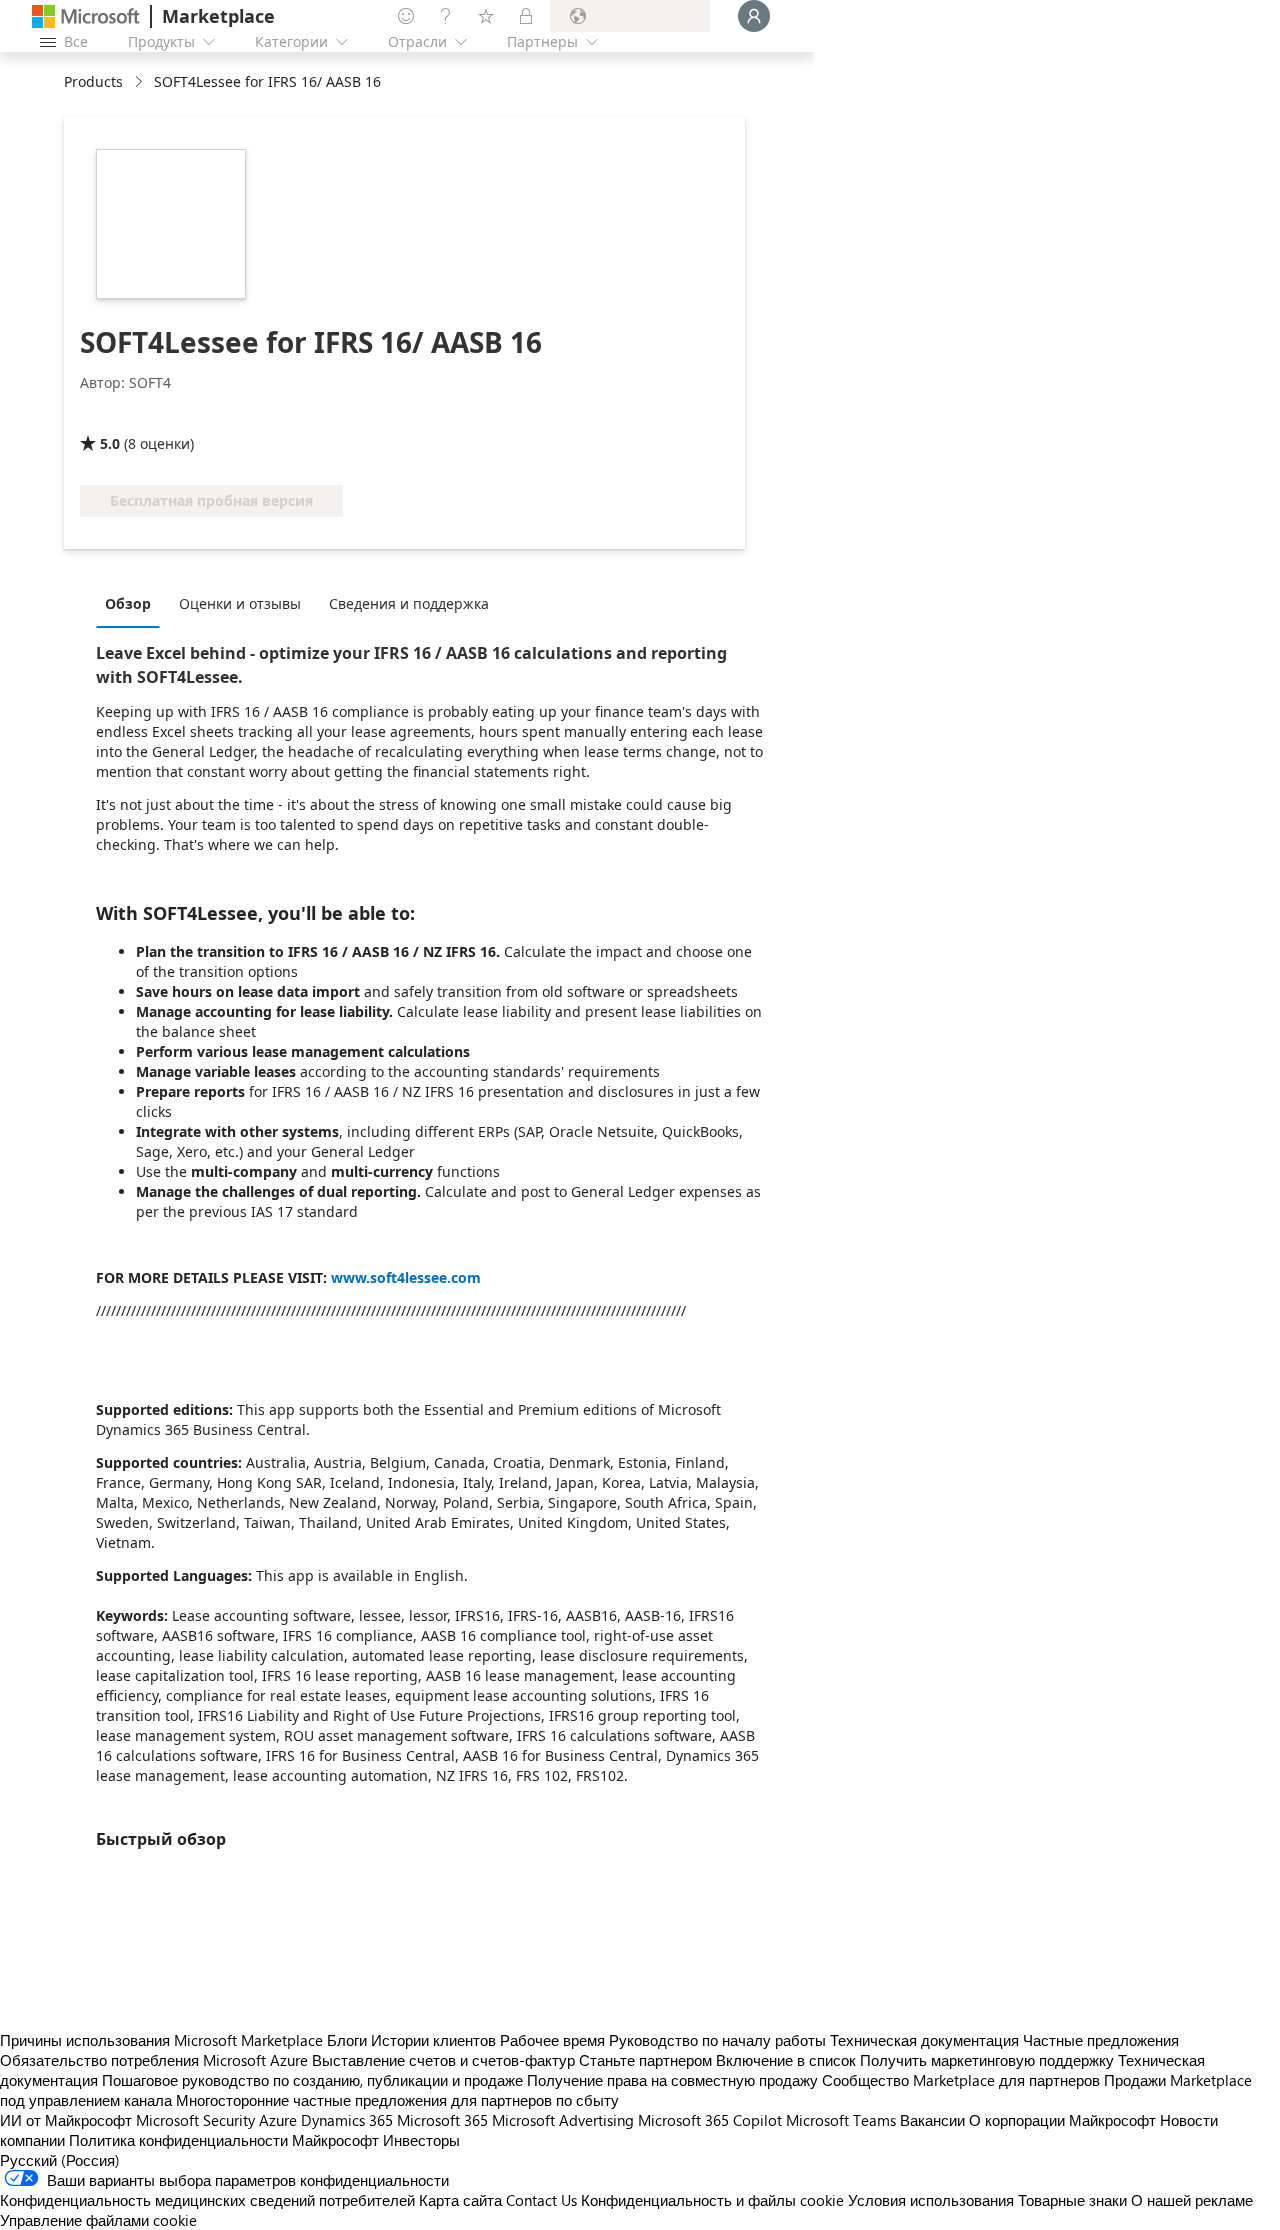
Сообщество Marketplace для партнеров (961, 2080)
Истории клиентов (433, 2040)
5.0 (110, 443)
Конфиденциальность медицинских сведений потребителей (207, 2200)
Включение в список (786, 2060)
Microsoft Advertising (563, 2120)
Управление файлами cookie (98, 2220)
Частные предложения (1101, 2040)
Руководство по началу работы (717, 2040)
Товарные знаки (1072, 2200)
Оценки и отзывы (240, 603)
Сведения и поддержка (409, 603)
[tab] (133, 603)
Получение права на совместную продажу (672, 2080)
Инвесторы (421, 2140)
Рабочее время (552, 2040)
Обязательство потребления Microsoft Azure (156, 2060)
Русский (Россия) (60, 2160)
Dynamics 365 (347, 2120)
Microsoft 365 (442, 2120)
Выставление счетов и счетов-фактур (443, 2060)
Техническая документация (924, 2040)
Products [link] (93, 81)
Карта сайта (460, 2200)
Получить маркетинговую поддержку (987, 2060)
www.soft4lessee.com (406, 1277)
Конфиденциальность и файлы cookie (712, 2200)
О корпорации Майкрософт (1062, 2120)
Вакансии (932, 2120)
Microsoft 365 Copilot (710, 2120)
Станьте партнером (645, 2060)
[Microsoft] (86, 16)
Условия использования (931, 2200)
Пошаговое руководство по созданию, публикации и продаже (312, 2080)
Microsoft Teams (841, 2120)
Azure (278, 2120)
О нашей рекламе (1192, 2200)
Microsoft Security (195, 2120)
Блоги (347, 2040)
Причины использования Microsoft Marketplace (161, 2040)
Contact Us (541, 2200)
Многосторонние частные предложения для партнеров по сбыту (397, 2100)
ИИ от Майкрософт (66, 2120)
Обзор (128, 603)
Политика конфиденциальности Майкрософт (224, 2140)
